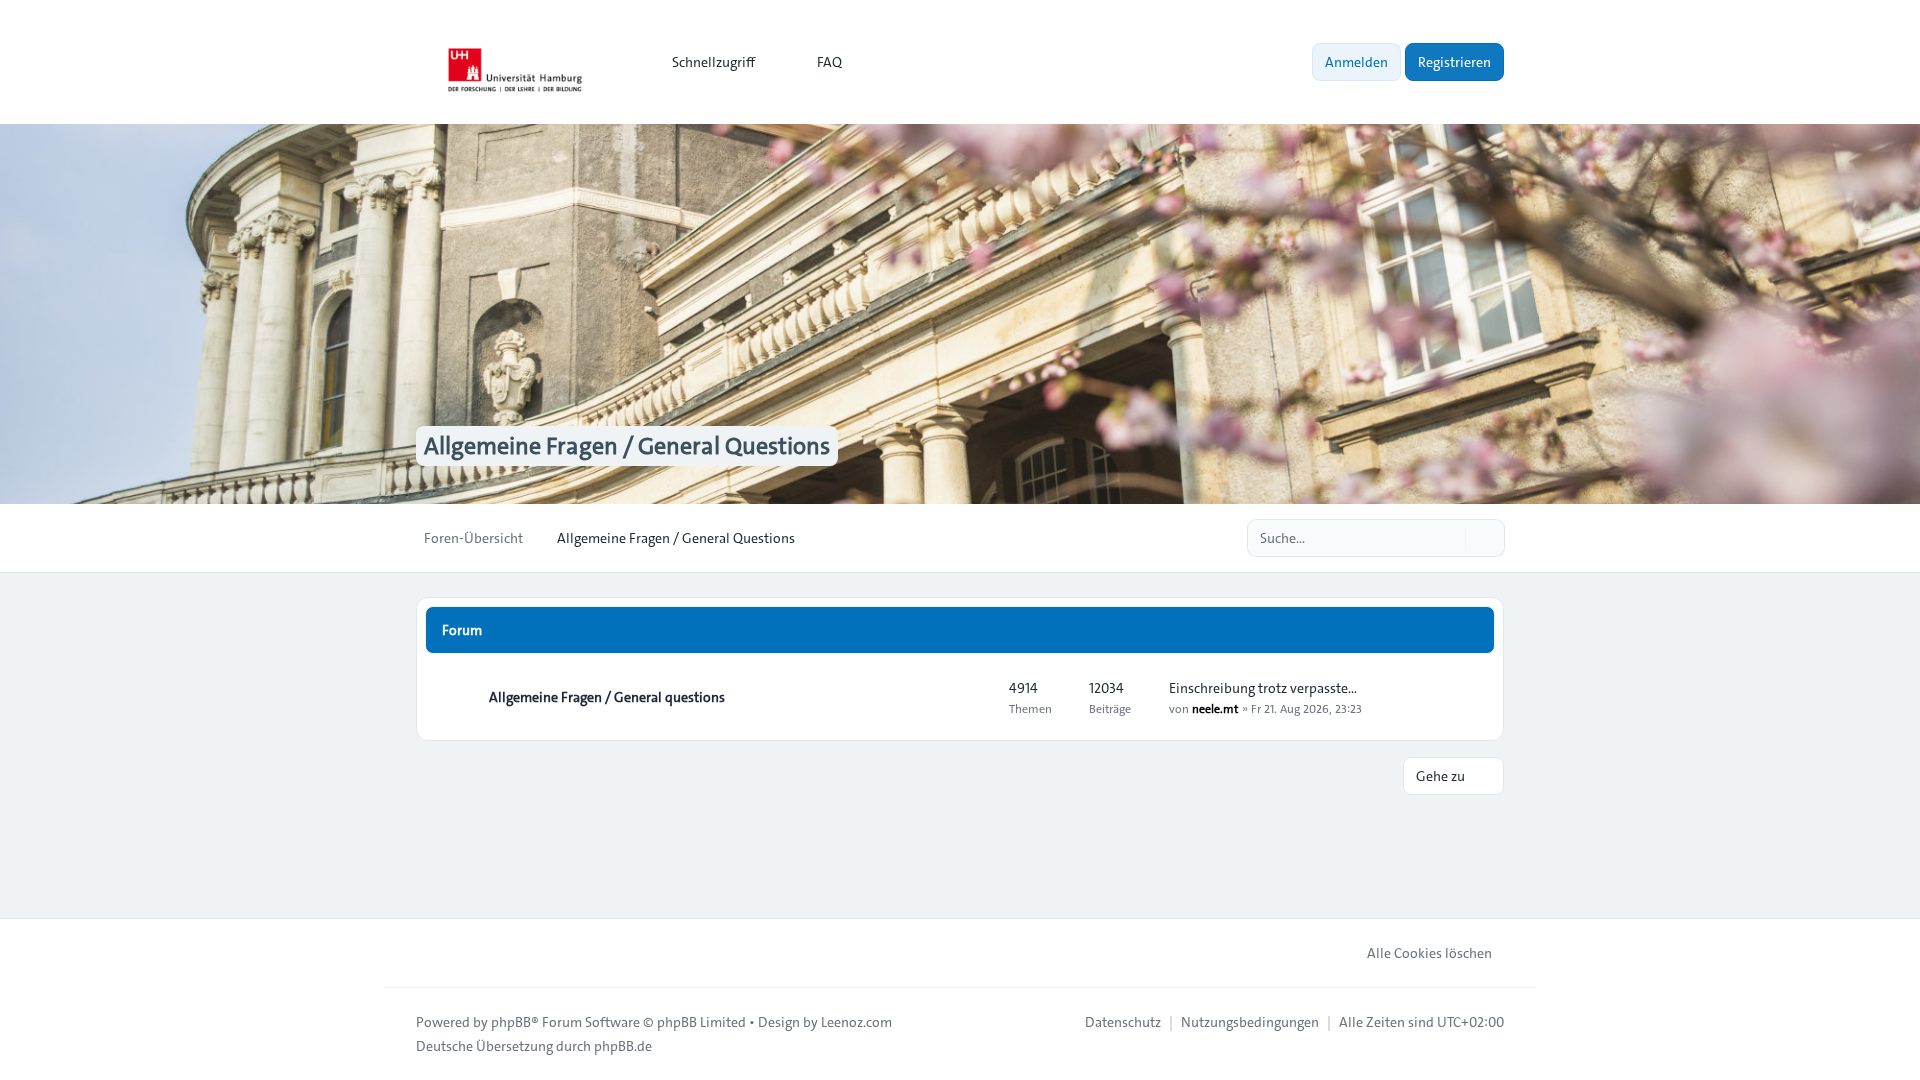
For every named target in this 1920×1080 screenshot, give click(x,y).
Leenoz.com (856, 1022)
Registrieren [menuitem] (1454, 62)
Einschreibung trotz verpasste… (1263, 688)
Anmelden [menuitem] (1356, 62)
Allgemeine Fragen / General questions (607, 697)
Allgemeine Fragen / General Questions (627, 446)
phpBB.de (623, 1046)
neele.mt (1215, 708)
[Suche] (1448, 538)
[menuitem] (704, 62)
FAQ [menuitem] (829, 62)
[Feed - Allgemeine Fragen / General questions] (976, 697)
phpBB (511, 1022)
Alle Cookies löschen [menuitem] (1429, 953)
